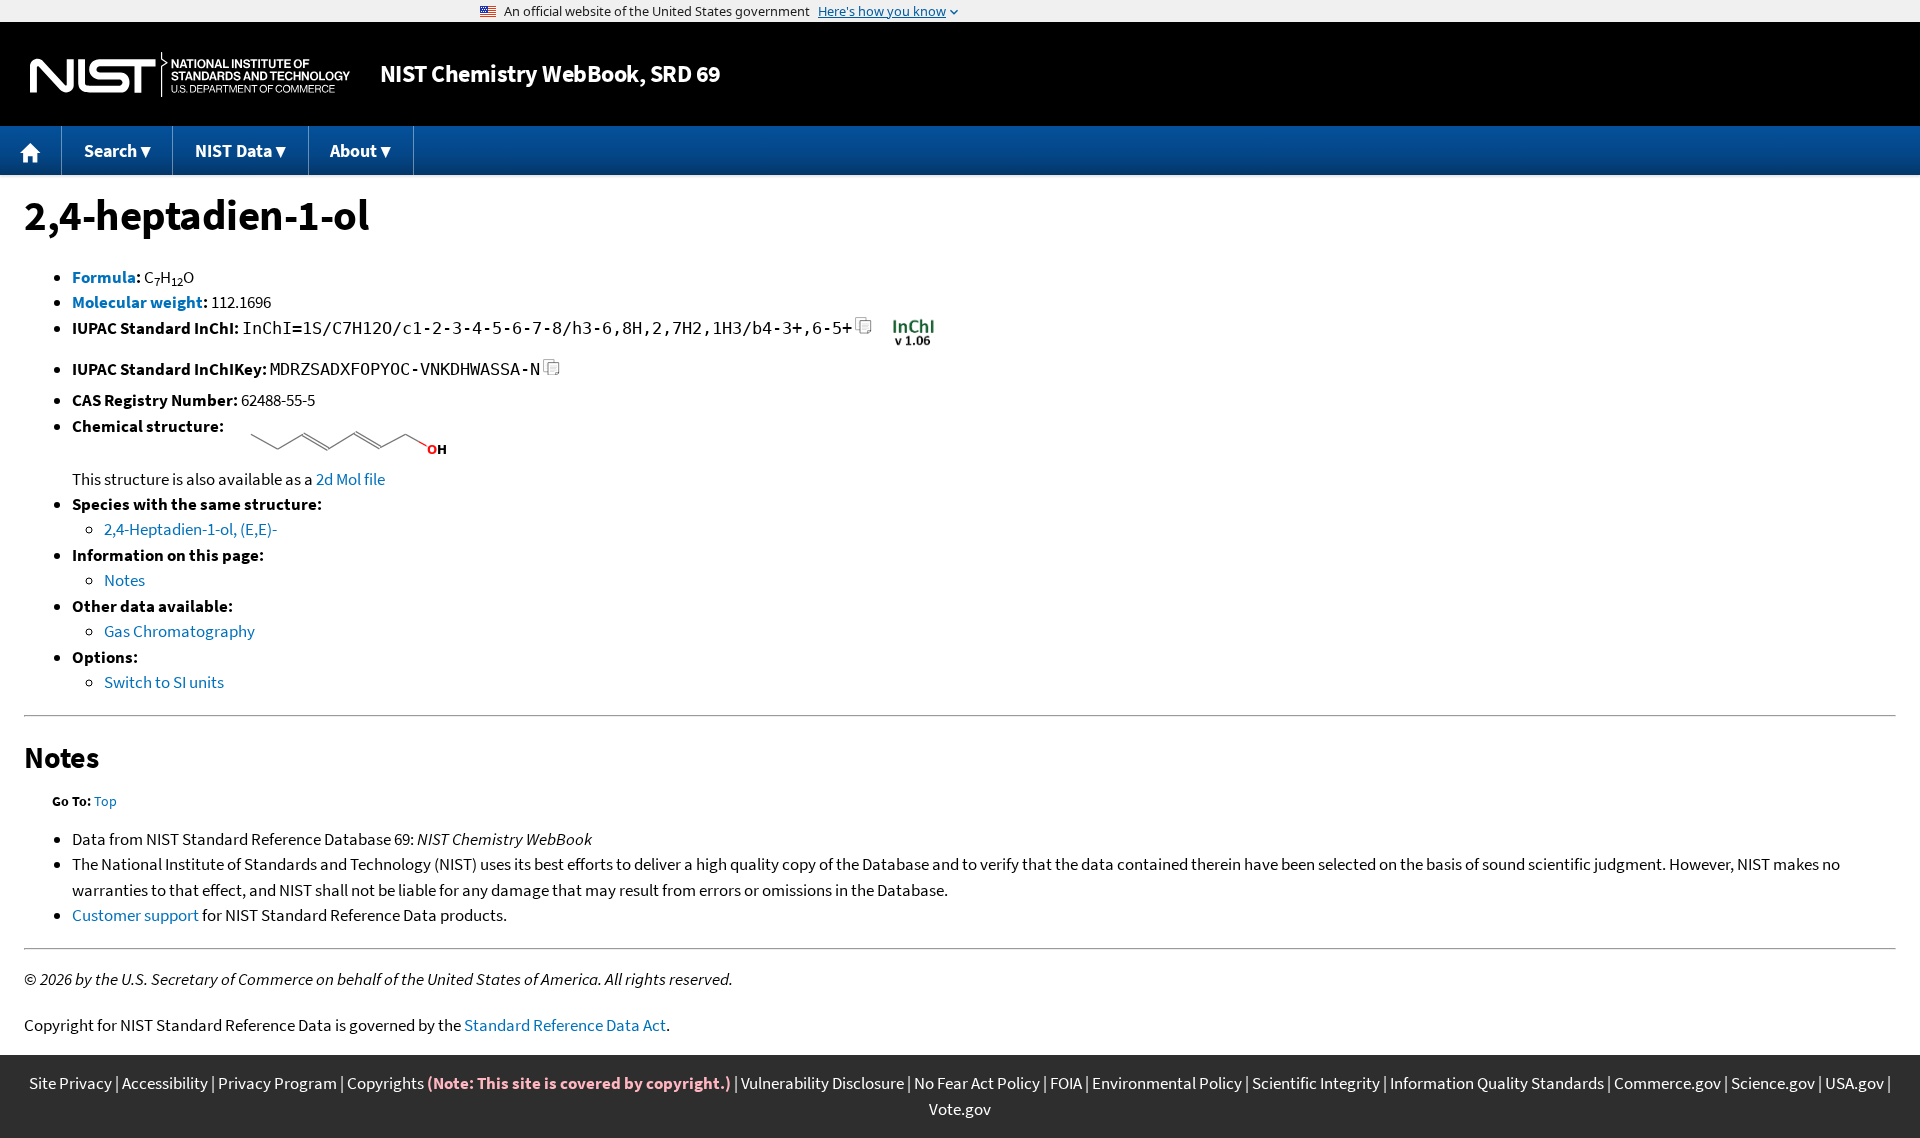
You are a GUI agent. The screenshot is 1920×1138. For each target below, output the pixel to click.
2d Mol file (350, 479)
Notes (124, 580)
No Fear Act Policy (977, 1083)
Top (105, 801)
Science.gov (1773, 1083)
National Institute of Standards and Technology (190, 74)
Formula (104, 277)
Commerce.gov (1667, 1083)
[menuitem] (31, 150)
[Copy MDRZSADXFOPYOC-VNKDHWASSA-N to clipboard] (551, 372)
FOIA (1066, 1083)
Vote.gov (960, 1109)
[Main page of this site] (31, 150)
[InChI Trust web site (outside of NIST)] (913, 344)
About (353, 150)
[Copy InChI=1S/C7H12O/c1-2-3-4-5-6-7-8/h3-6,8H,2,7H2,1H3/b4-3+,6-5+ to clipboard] (863, 331)
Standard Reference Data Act (565, 1025)
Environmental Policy (1167, 1083)
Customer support (135, 915)
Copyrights (385, 1083)
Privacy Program (277, 1083)
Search (110, 150)
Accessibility (165, 1083)
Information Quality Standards (1497, 1083)
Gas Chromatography (179, 631)
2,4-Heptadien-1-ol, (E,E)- (190, 529)
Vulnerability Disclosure (822, 1083)
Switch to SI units (164, 682)
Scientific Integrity (1316, 1083)
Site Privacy (70, 1083)
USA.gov (1854, 1083)
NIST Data (233, 150)
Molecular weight (137, 302)
